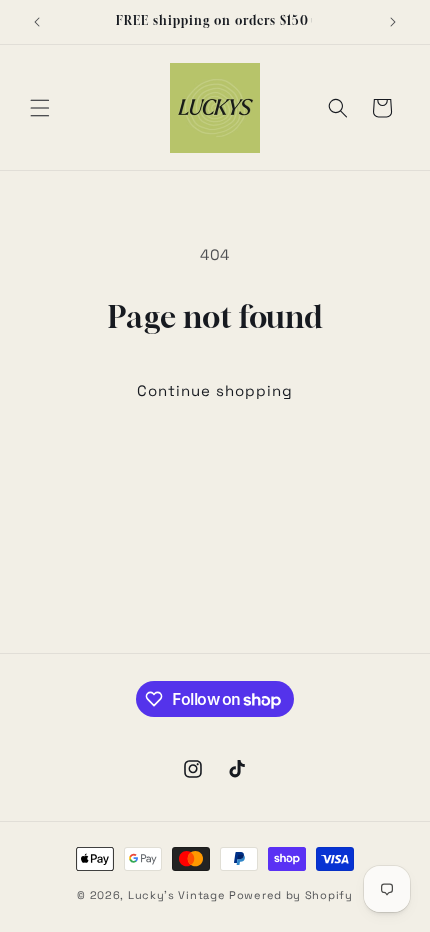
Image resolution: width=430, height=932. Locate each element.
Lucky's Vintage (177, 895)
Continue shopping (215, 390)
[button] (40, 108)
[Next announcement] (393, 22)
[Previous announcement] (37, 22)
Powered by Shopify (291, 895)
